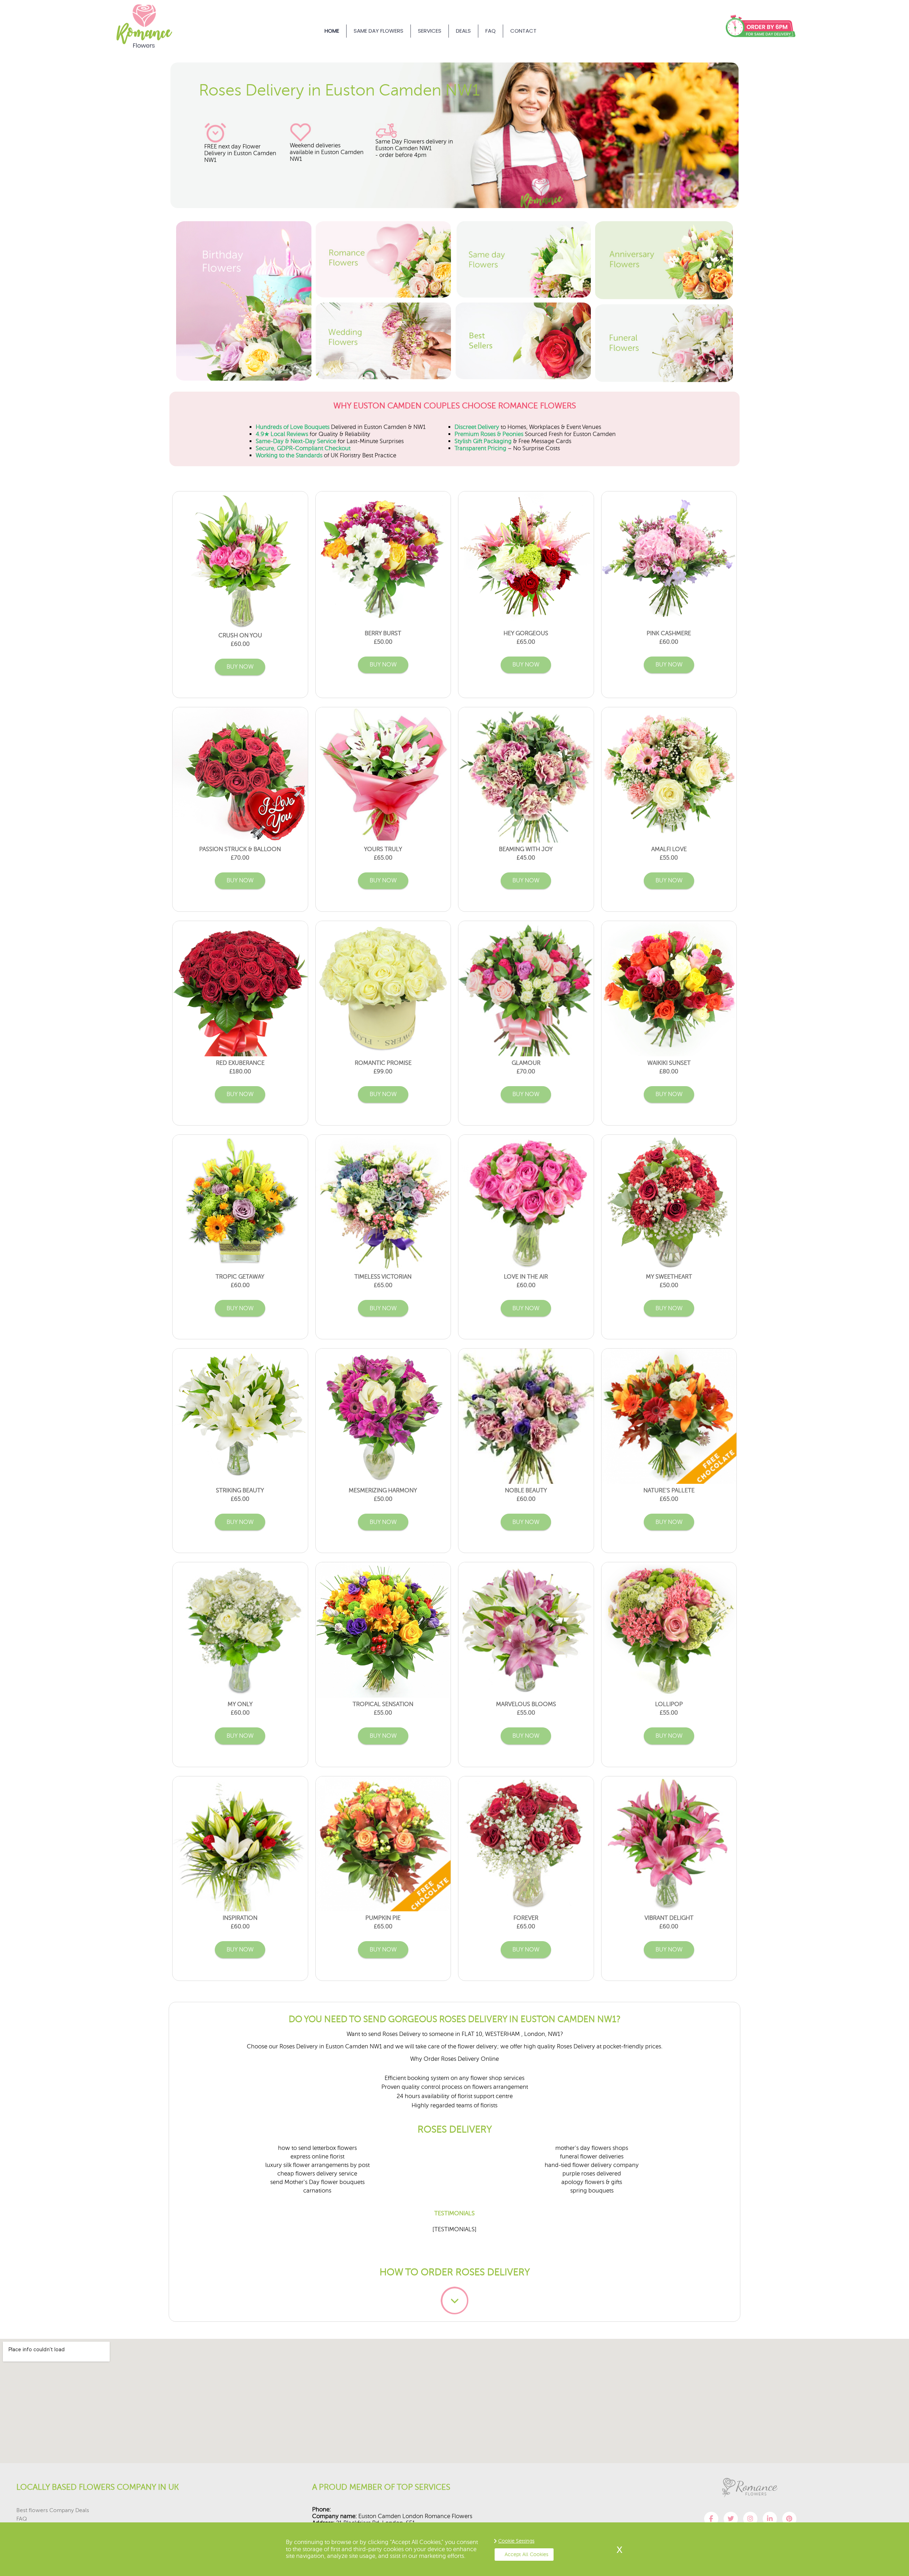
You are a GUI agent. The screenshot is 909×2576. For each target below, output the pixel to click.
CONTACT (523, 31)
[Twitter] (731, 2519)
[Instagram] (750, 2519)
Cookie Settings (516, 2541)
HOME (332, 31)
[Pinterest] (789, 2519)
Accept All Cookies (526, 2554)
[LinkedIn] (770, 2519)
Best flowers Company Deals (53, 2510)
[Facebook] (711, 2519)
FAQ (491, 31)
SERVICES (430, 31)
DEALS (463, 31)
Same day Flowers (379, 31)
